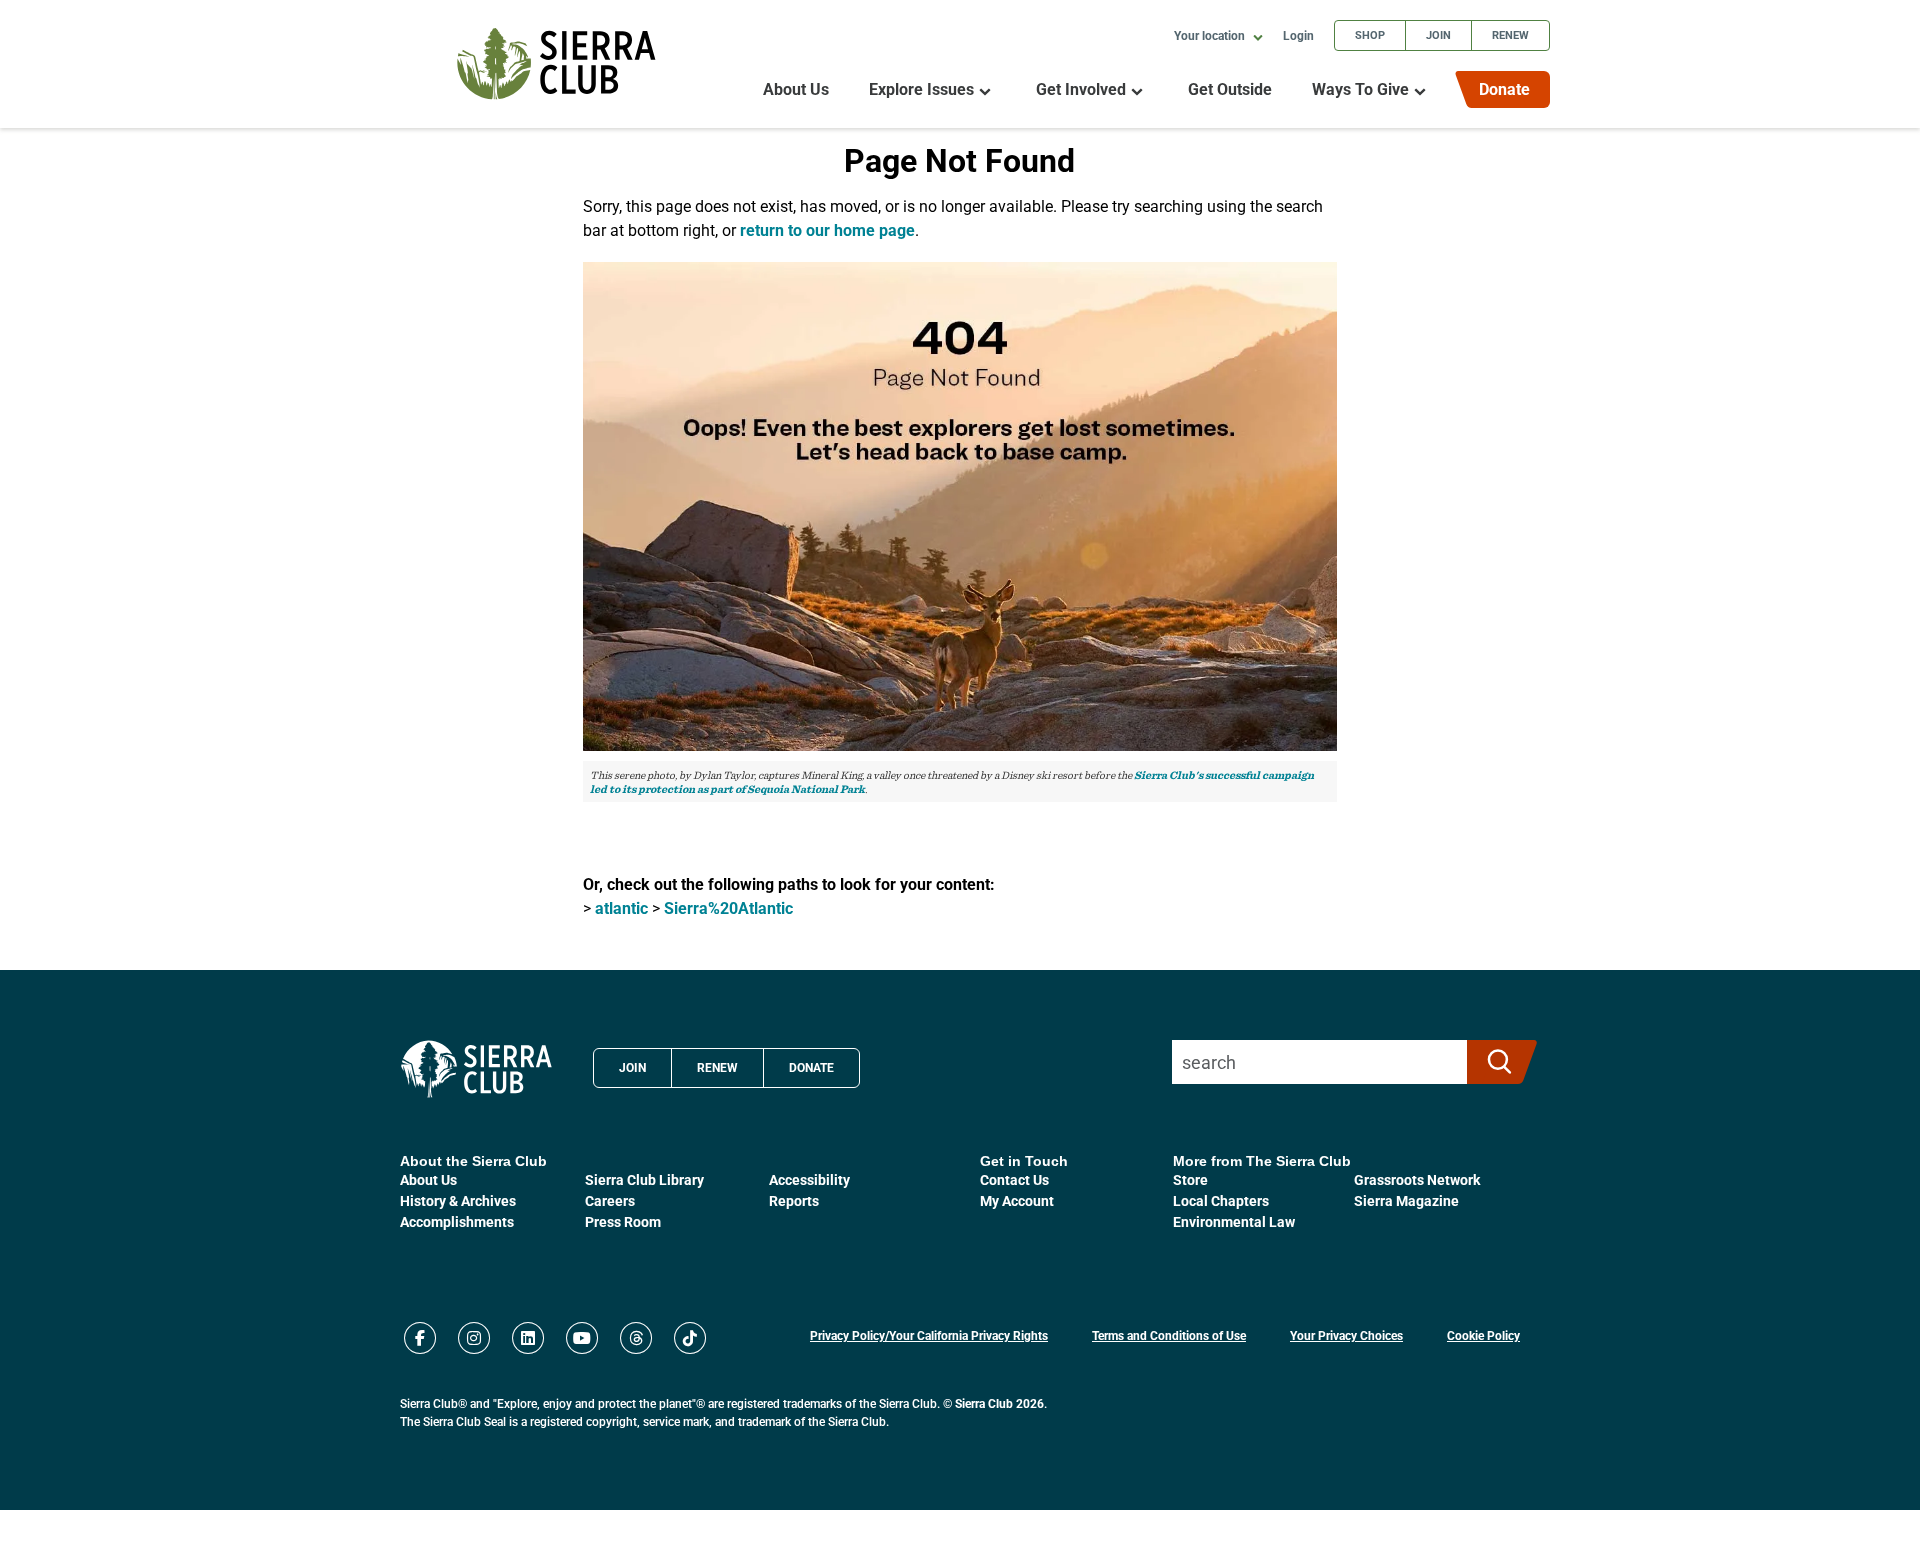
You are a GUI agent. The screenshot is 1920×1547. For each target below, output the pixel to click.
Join (1438, 34)
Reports (794, 1200)
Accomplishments (457, 1221)
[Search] (1493, 1062)
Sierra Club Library (644, 1179)
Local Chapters (1221, 1200)
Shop (1370, 34)
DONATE (811, 1067)
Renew (1510, 34)
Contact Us (1014, 1179)
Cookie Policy (1483, 1335)
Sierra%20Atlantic (728, 907)
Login (1298, 35)
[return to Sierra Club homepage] (476, 1069)
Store (1190, 1179)
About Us (796, 89)
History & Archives (458, 1200)
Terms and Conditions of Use (1169, 1335)
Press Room (623, 1221)
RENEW (717, 1067)
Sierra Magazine (1406, 1200)
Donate (1504, 88)
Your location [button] (1211, 35)
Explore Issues (921, 89)
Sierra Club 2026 (999, 1403)
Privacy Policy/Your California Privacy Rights (929, 1335)
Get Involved (1081, 89)
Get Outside (1230, 89)
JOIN (632, 1067)
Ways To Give (1360, 89)
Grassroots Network (1417, 1179)
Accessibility (809, 1179)
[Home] (556, 63)
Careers (610, 1200)
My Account (1017, 1200)
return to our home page (827, 229)
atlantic (621, 907)
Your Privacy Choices (1346, 1335)
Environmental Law (1234, 1221)
